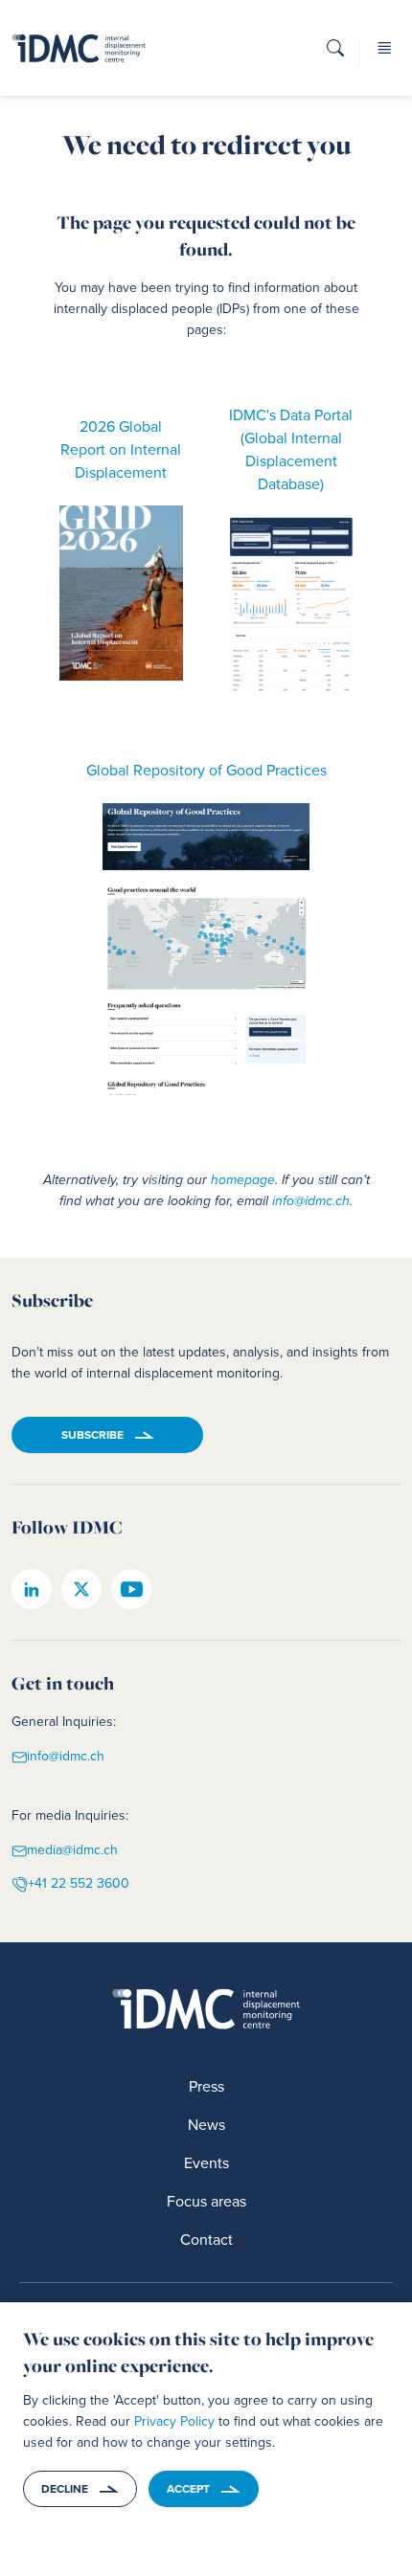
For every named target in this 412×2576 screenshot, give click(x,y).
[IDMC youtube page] (131, 1589)
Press (206, 2086)
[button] (335, 54)
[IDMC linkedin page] (32, 1589)
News (206, 2125)
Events (206, 2163)
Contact (206, 2240)
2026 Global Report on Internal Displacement (121, 449)
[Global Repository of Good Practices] (206, 950)
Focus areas (206, 2201)
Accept (188, 2489)
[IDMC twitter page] (81, 1589)
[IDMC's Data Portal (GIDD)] (291, 605)
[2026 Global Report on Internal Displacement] (122, 593)
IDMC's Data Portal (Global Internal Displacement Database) (291, 449)
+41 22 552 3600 (79, 1883)
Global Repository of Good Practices (206, 770)
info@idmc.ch (311, 1201)
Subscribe (92, 1435)
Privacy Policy (174, 2421)
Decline (65, 2489)
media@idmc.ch (72, 1851)
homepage (243, 1180)
